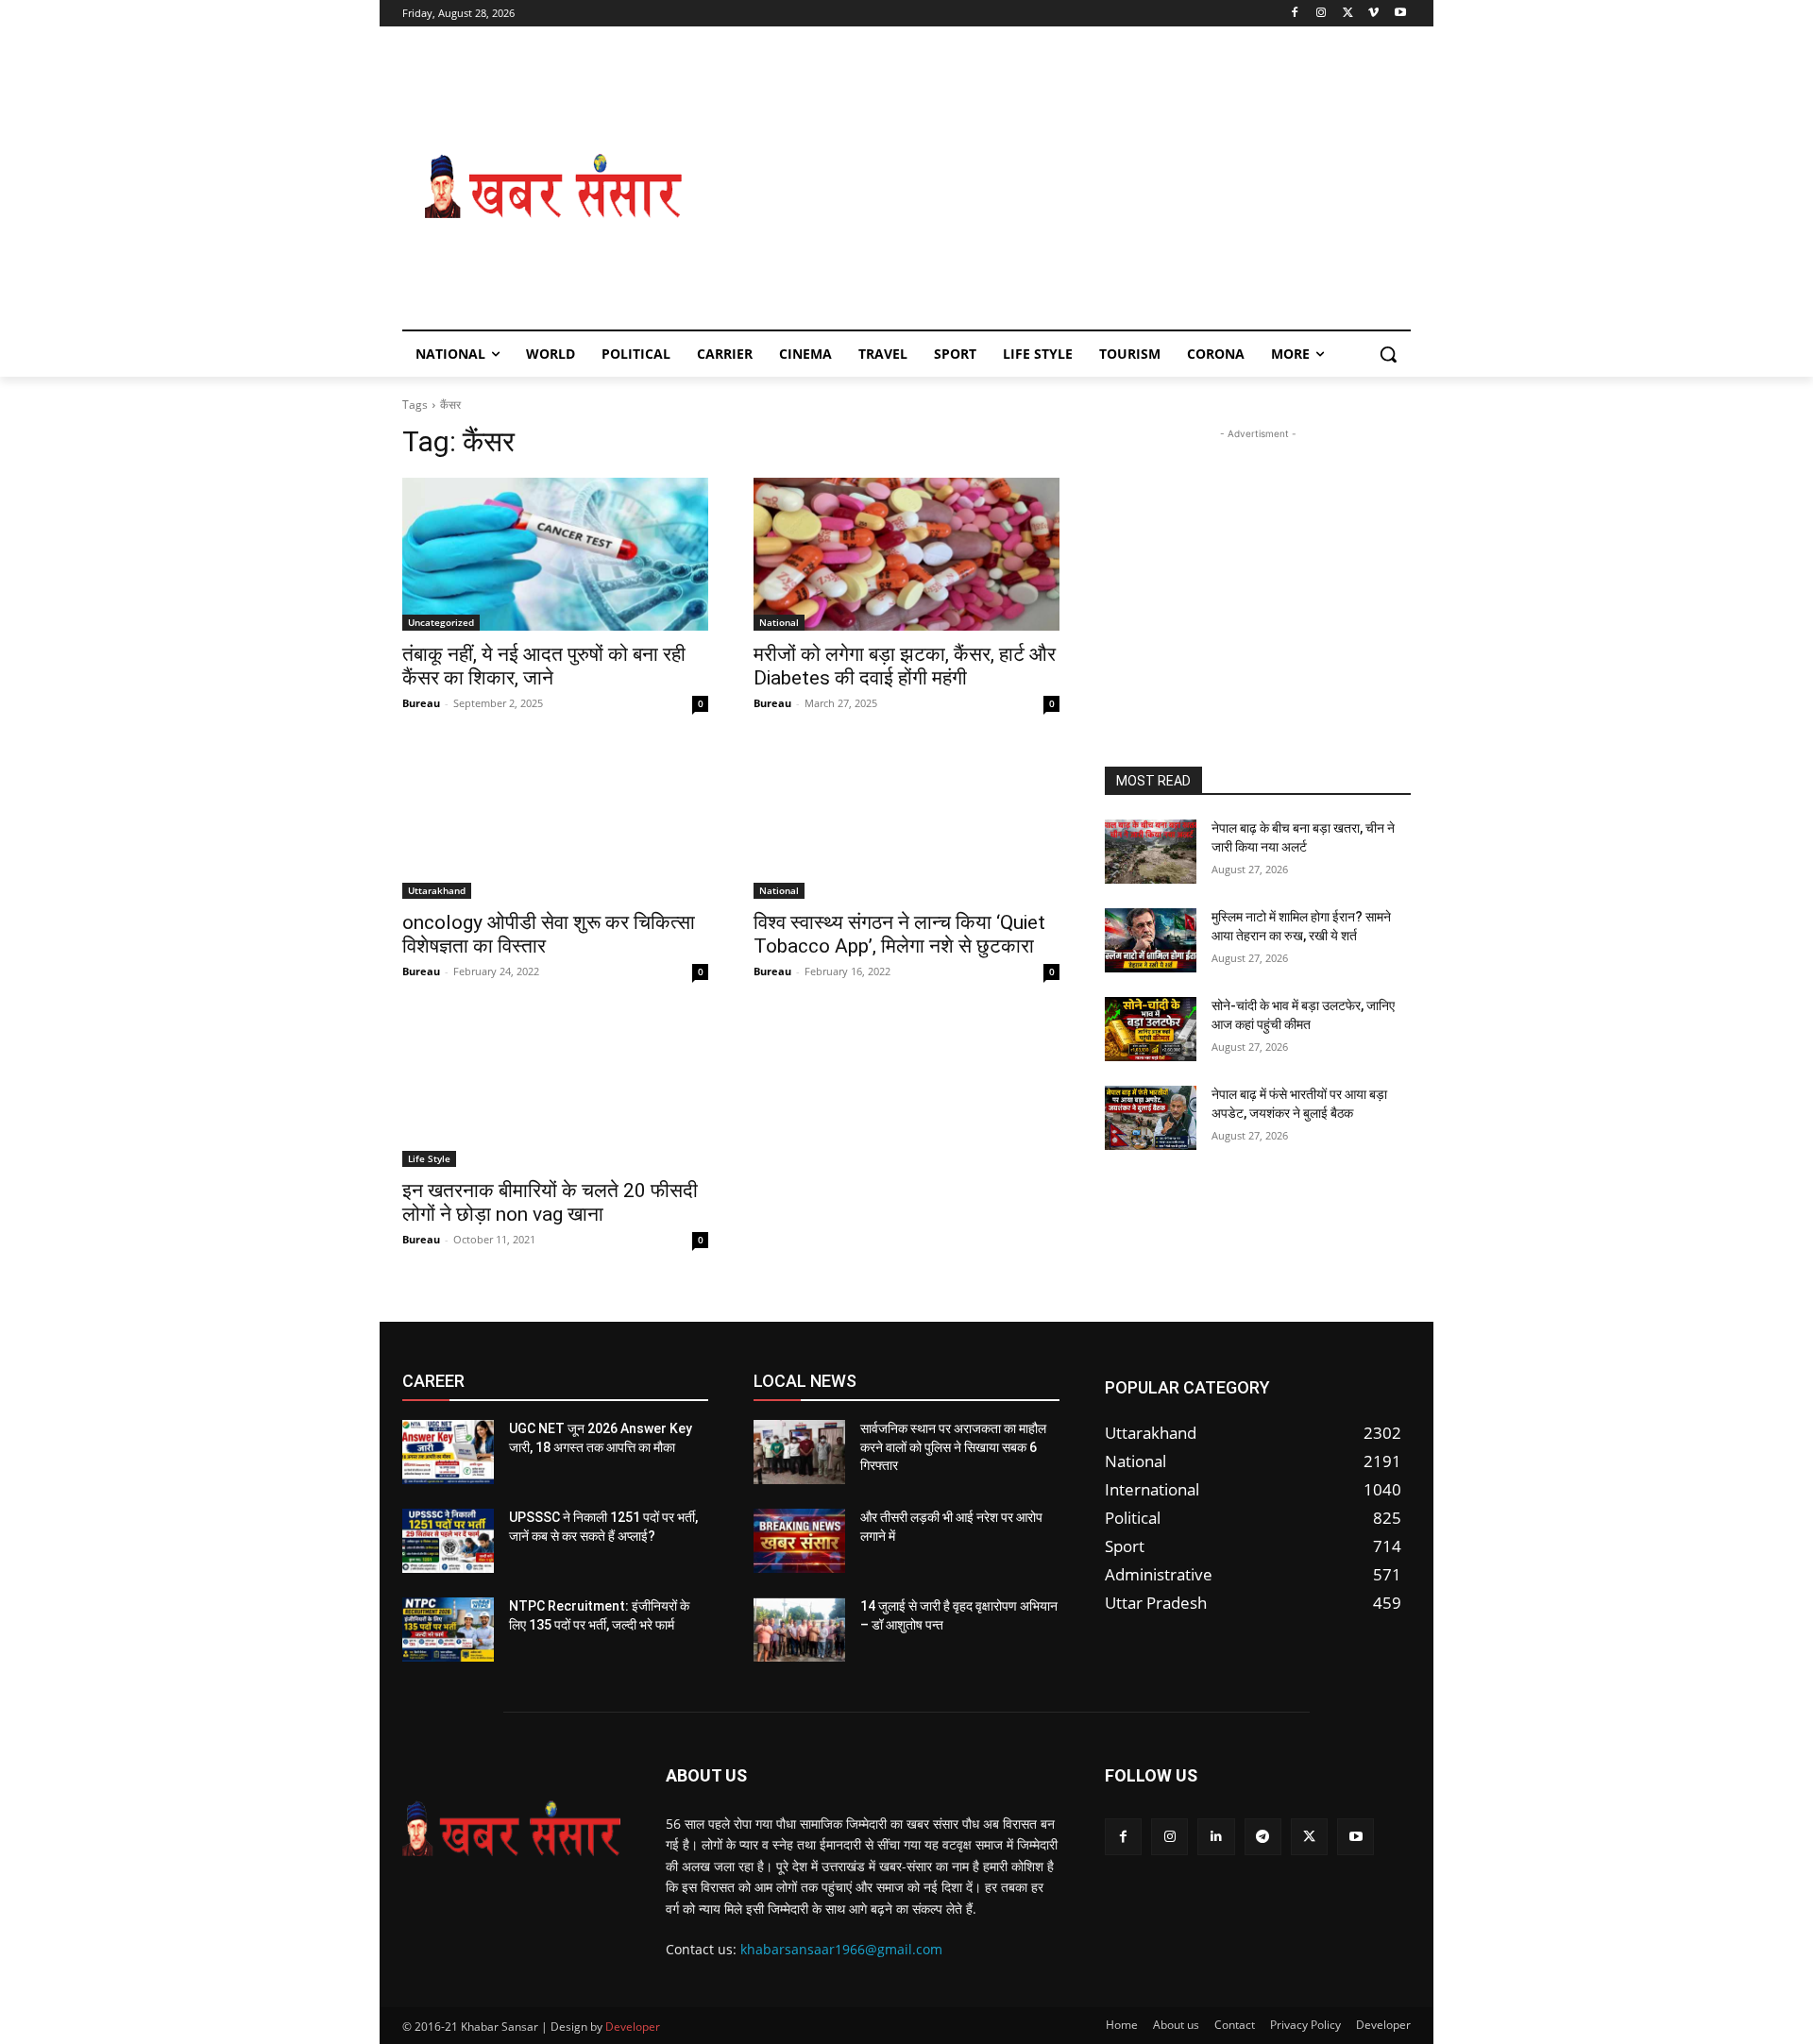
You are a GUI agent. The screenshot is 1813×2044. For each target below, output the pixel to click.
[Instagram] (1322, 14)
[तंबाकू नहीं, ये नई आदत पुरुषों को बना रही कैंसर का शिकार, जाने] (555, 554)
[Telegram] (1263, 1837)
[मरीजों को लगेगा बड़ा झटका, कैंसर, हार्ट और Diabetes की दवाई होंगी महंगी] (906, 554)
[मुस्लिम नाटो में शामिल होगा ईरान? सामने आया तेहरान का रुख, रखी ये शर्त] (1151, 940)
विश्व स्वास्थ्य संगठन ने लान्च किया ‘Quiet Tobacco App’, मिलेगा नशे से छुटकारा (899, 934)
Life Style (429, 1158)
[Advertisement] (1058, 187)
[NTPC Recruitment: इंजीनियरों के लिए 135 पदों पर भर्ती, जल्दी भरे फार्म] (448, 1630)
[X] (1348, 14)
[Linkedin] (1216, 1837)
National (779, 622)
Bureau (421, 703)
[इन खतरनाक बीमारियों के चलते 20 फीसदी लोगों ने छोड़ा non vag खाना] (555, 1090)
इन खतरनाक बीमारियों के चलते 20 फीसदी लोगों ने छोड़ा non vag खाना (550, 1202)
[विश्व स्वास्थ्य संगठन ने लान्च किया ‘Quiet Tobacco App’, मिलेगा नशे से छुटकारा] (906, 822)
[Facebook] (1295, 14)
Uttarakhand (437, 890)
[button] (1388, 354)
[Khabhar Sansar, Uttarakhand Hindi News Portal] (553, 187)
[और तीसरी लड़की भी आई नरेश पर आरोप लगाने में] (799, 1541)
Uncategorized (441, 622)
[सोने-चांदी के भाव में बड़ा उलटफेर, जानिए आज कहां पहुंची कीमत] (1151, 1029)
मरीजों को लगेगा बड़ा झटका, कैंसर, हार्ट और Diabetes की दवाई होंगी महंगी (905, 666)
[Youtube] (1400, 14)
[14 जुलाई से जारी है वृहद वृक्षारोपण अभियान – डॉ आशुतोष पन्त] (799, 1630)
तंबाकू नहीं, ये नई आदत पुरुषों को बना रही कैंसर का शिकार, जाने (544, 666)
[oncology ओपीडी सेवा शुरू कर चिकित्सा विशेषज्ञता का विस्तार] (555, 822)
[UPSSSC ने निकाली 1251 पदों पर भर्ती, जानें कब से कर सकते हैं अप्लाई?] (448, 1541)
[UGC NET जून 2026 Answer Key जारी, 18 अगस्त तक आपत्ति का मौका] (448, 1452)
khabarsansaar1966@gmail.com (841, 1949)
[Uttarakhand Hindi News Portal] (511, 1829)
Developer (633, 2027)
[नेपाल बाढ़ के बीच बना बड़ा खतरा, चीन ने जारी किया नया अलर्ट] (1151, 852)
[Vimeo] (1373, 14)
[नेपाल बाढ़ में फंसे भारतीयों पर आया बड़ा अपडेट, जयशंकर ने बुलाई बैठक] (1151, 1118)
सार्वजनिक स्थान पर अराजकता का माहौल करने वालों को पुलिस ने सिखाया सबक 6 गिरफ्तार (953, 1447)
